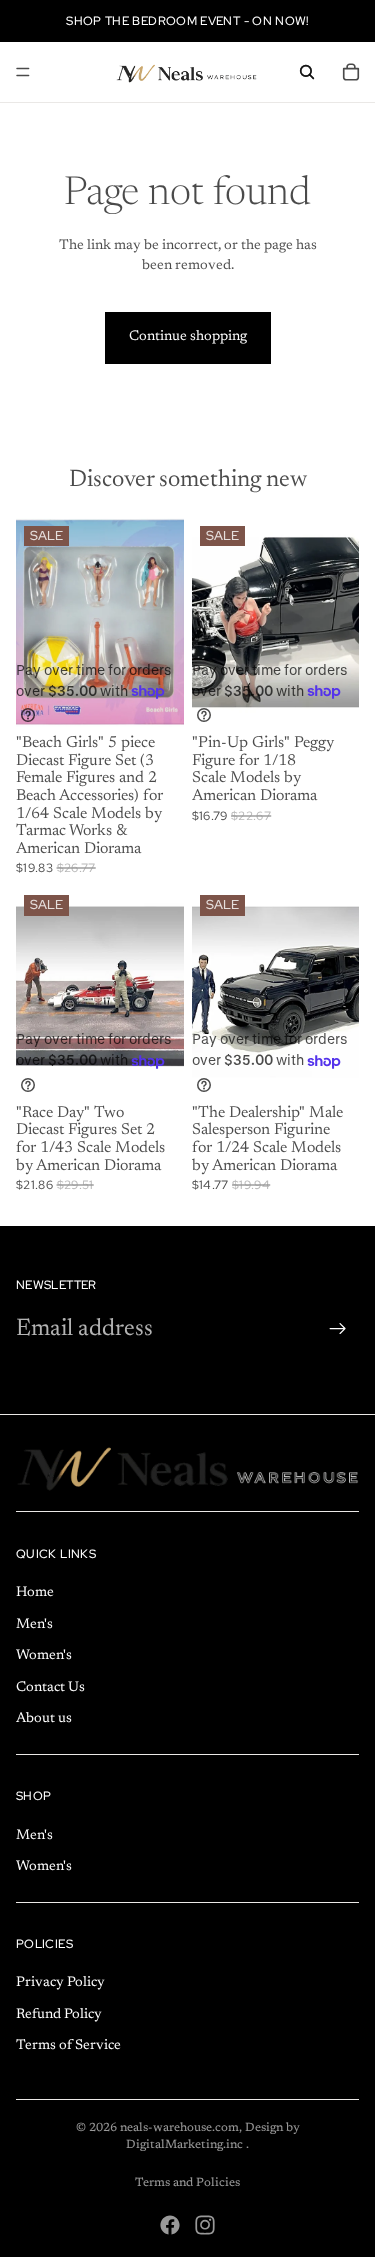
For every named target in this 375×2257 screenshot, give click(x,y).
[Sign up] (338, 1329)
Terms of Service (68, 2046)
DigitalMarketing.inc (186, 2145)
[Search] (307, 72)
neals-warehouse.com (179, 2128)
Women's (44, 1656)
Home (35, 1593)
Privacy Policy (60, 1983)
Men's (34, 1624)
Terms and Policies (187, 2183)
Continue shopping (188, 337)
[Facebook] (170, 2225)
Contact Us (50, 1687)
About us (44, 1719)
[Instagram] (205, 2225)
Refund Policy (59, 2015)
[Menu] (23, 72)
